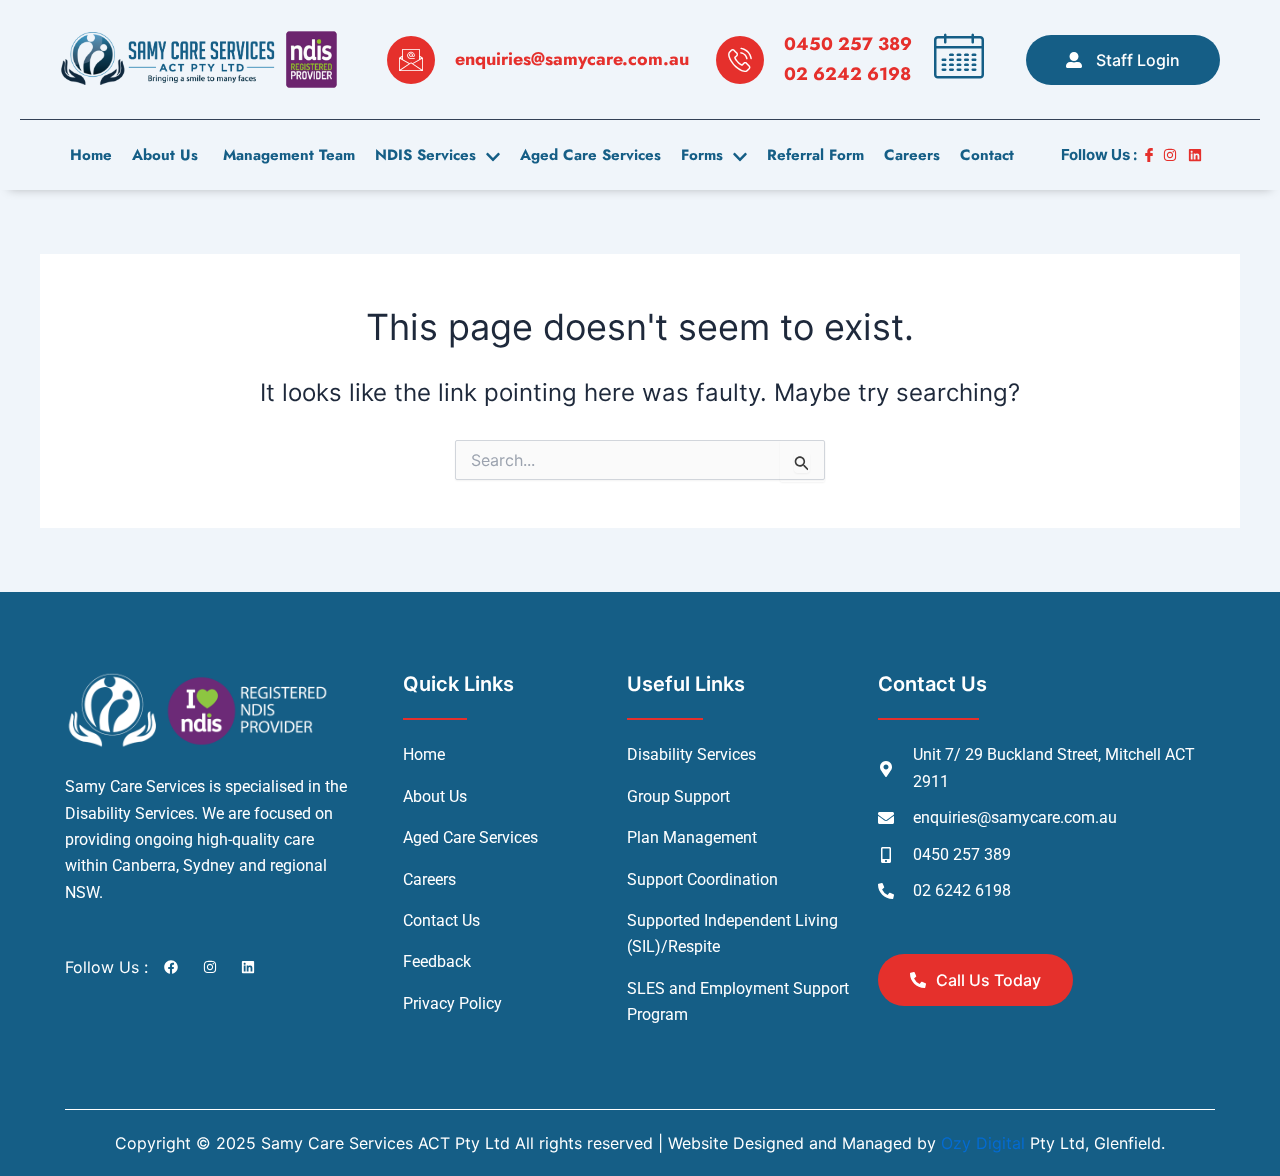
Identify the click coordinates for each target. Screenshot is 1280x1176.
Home (91, 155)
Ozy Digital (983, 1143)
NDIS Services (425, 155)
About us (165, 155)
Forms (702, 155)
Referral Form (815, 155)
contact (987, 155)
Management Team (286, 155)
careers (912, 155)
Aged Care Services (590, 155)
